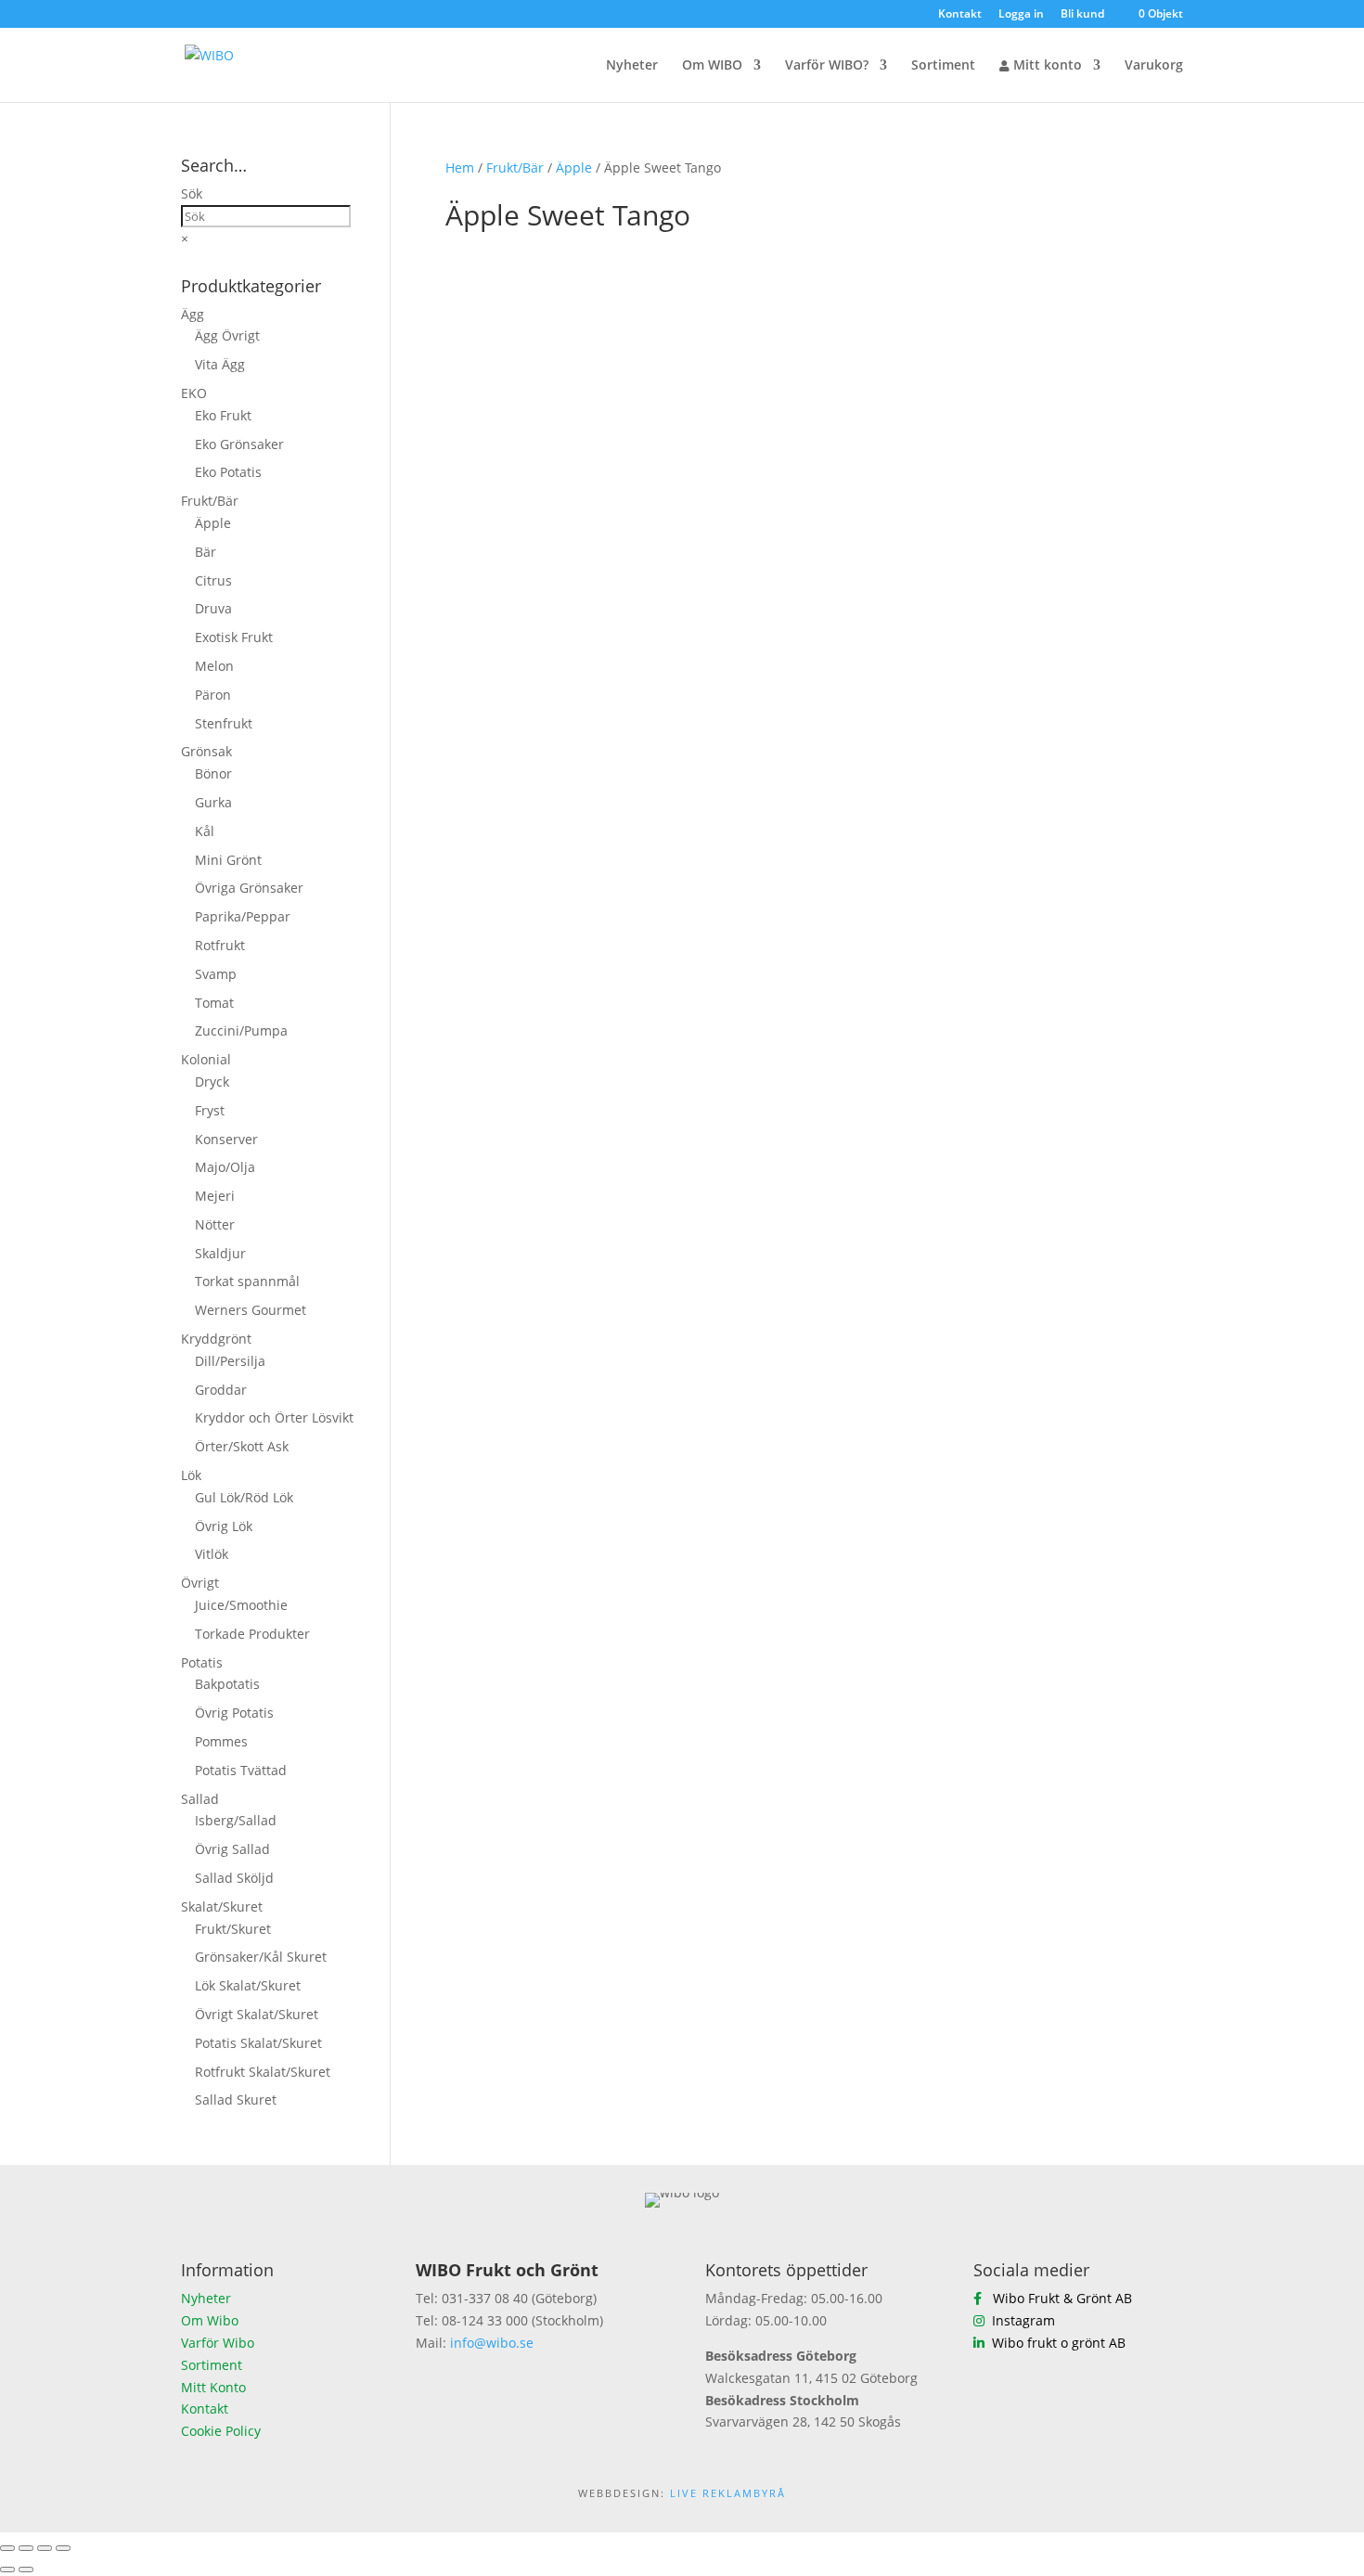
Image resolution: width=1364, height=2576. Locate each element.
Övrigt (200, 1583)
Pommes (221, 1741)
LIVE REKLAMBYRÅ (728, 2493)
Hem (460, 167)
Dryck (212, 1082)
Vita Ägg (220, 364)
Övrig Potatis (234, 1713)
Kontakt (960, 15)
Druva (213, 608)
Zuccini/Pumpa (241, 1030)
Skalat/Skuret (222, 1906)
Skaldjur (220, 1253)
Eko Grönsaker (239, 444)
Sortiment (943, 66)
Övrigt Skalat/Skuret (257, 2014)
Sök (192, 193)
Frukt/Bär (515, 167)
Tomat (214, 1003)
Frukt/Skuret (233, 1929)
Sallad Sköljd (234, 1878)
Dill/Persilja (230, 1361)
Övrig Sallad (232, 1849)
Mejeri (215, 1196)
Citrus (213, 580)
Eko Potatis (228, 472)
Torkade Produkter (252, 1634)
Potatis (202, 1662)
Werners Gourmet (251, 1310)
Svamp (216, 974)
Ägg (193, 314)
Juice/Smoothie (241, 1605)
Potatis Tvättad (241, 1770)
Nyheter (632, 66)
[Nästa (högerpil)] (26, 2570)
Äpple (574, 167)
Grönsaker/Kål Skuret (261, 1957)
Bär (206, 552)
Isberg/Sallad (236, 1820)
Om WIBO (712, 66)
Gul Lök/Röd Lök (244, 1497)
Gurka (213, 802)
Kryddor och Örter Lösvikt (274, 1417)
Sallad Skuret (236, 2099)
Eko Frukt (223, 415)
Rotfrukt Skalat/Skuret (263, 2072)
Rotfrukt (220, 945)
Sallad (200, 1799)
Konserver (226, 1139)
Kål (205, 831)
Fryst (210, 1110)
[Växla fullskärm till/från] (26, 2548)
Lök (191, 1475)
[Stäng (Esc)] (63, 2548)
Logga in (1021, 15)
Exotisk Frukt (234, 637)
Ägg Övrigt (227, 335)
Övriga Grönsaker (249, 888)
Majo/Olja (225, 1167)
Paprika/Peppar (243, 916)
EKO (194, 393)
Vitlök (212, 1554)
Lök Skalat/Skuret (248, 1985)
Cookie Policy (221, 2431)
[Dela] (45, 2548)
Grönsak (206, 751)
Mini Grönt (228, 860)
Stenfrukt (224, 723)
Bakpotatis (227, 1684)
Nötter (215, 1224)
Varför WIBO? (827, 66)
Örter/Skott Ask (242, 1446)
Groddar (221, 1390)
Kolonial (206, 1059)
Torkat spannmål (247, 1281)
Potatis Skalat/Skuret (258, 2043)
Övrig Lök (224, 1526)
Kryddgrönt (216, 1339)
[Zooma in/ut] (7, 2548)
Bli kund (1082, 15)
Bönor (213, 773)
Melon (214, 666)
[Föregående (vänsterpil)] (7, 2570)
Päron (213, 695)
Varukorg (1154, 66)
